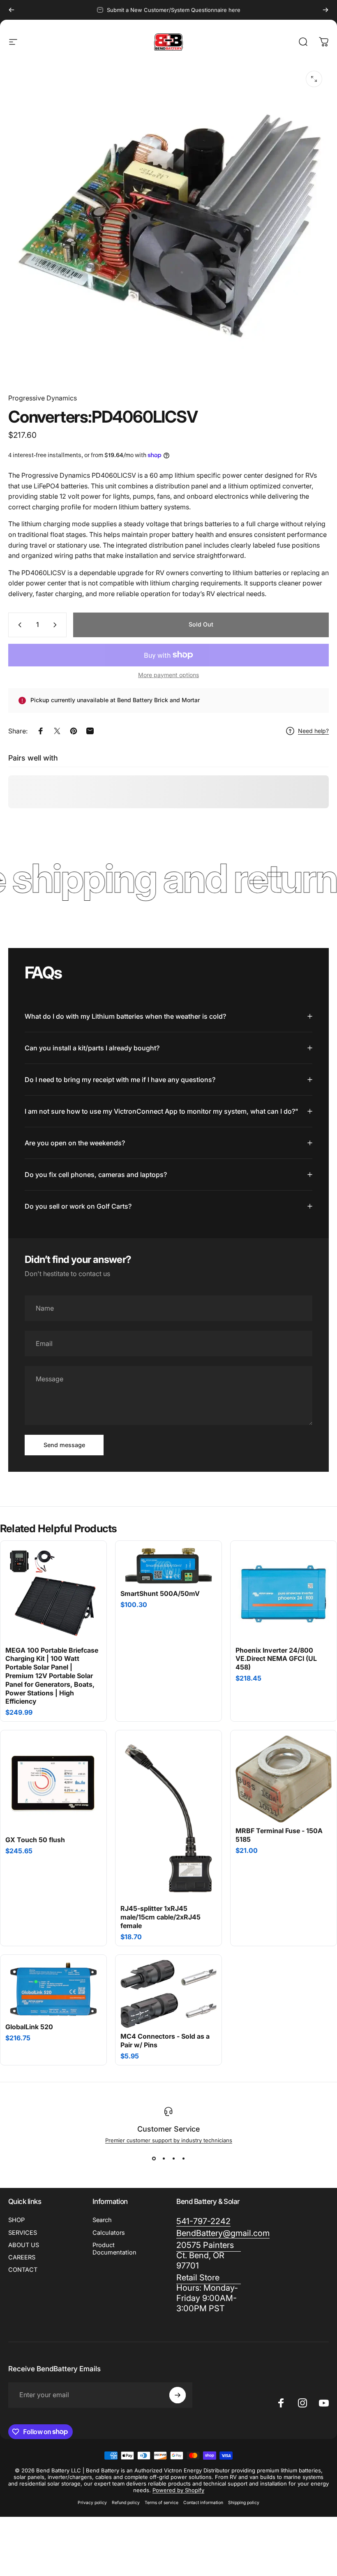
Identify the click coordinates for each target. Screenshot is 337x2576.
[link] (209, 2293)
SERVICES (23, 2233)
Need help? (313, 731)
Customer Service (168, 2129)
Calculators (109, 2233)
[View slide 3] (173, 2158)
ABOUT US (24, 2245)
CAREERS (22, 2257)
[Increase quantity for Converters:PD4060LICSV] (57, 625)
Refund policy (126, 2503)
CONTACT (23, 2270)
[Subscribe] (178, 2395)
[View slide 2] (164, 2158)
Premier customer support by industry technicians (169, 2140)
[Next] (325, 10)
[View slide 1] (154, 2158)
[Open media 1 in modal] (314, 79)
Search (102, 2220)
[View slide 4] (183, 2158)
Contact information (203, 2503)
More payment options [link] (168, 675)
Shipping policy (244, 2503)
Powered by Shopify (178, 2490)
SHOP (16, 2220)
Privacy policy (92, 2503)
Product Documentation (114, 2249)
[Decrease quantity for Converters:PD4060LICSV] (18, 625)
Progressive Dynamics (43, 398)
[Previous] (12, 10)
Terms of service (162, 2503)
